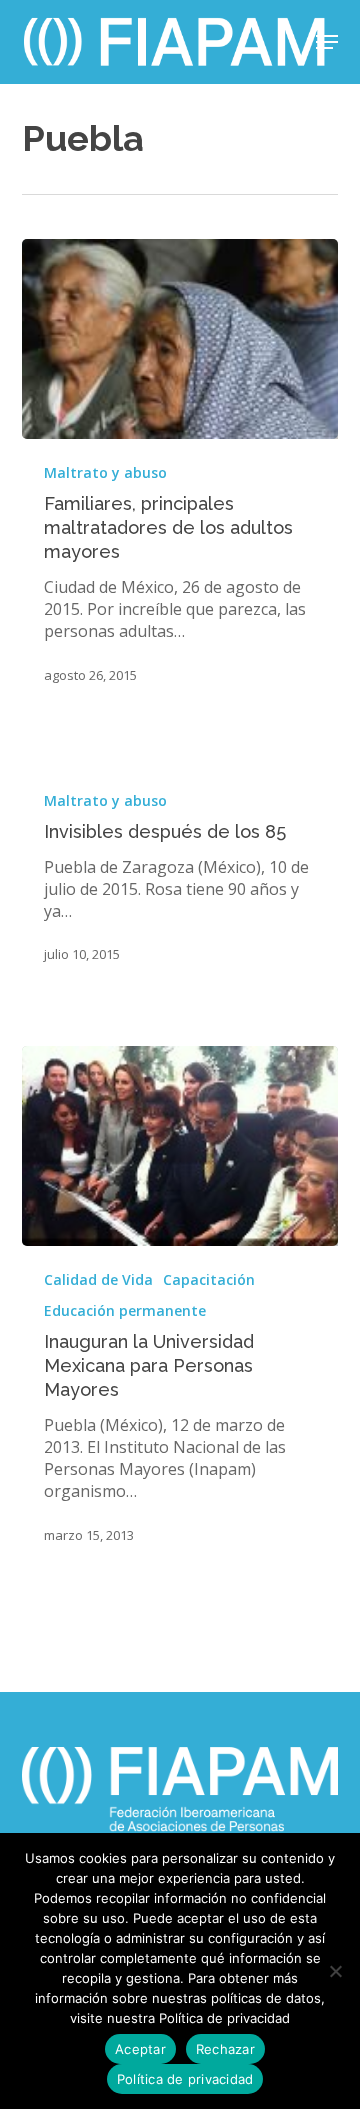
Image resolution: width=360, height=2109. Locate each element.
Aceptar (140, 2049)
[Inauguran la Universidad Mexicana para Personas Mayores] (180, 1146)
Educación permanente (125, 1310)
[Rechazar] (335, 1971)
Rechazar (225, 2049)
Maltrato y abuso (105, 472)
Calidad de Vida (98, 1279)
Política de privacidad (185, 2079)
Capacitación (209, 1279)
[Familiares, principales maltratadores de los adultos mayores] (180, 339)
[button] (327, 42)
